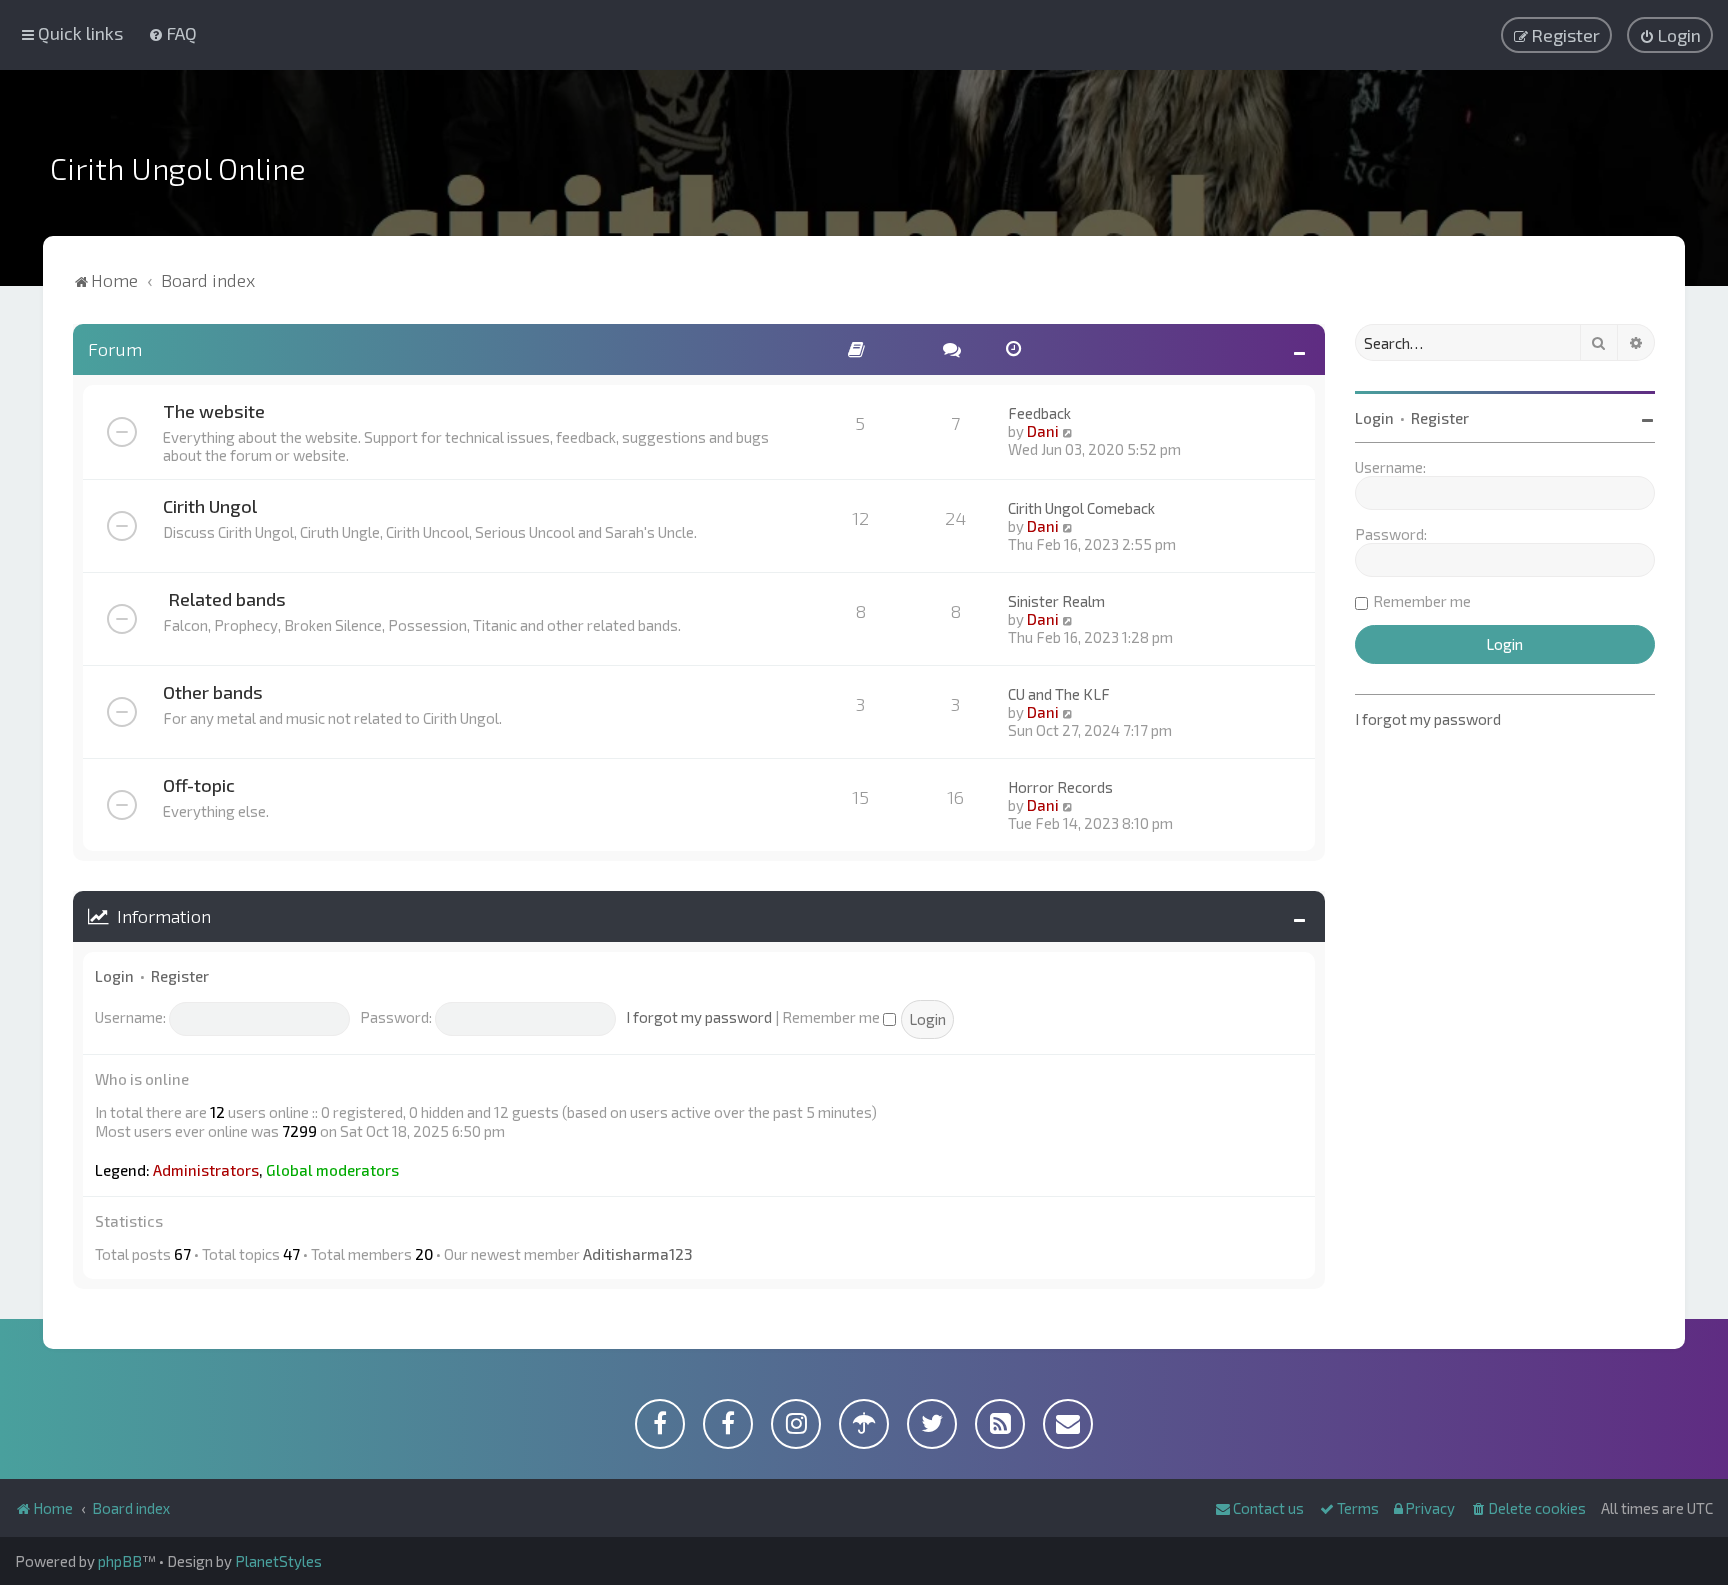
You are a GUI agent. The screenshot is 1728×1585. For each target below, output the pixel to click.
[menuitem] (172, 33)
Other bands (213, 692)
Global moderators (332, 1170)
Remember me (832, 1017)
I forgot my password (699, 1017)
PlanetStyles (278, 1561)
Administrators (206, 1170)
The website (214, 411)
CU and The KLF (1059, 694)
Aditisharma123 (637, 1254)
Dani (1043, 431)
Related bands (227, 599)
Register (180, 976)
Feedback (1039, 413)
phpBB (120, 1561)
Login (114, 976)
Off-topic (199, 785)
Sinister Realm (1056, 601)
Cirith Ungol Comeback (1081, 508)
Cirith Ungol (210, 506)
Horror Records (1060, 787)
